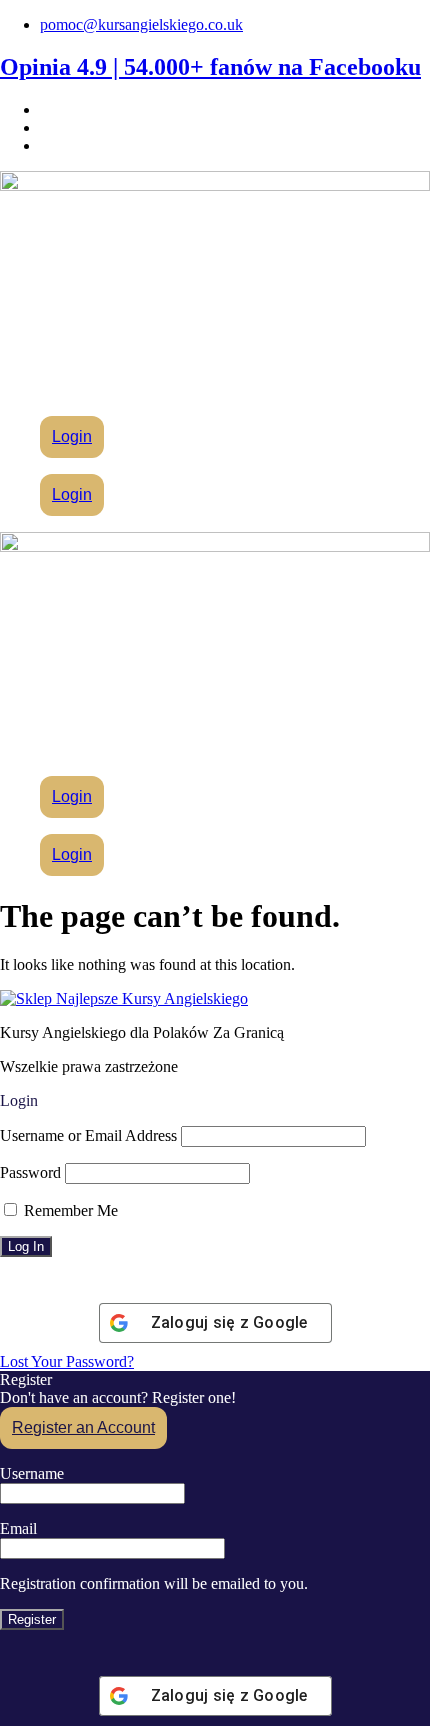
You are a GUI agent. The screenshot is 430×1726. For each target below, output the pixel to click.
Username (32, 1473)
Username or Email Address (88, 1135)
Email (18, 1528)
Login (72, 436)
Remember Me (69, 1210)
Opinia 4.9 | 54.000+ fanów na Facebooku (210, 67)
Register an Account (83, 1427)
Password (30, 1172)
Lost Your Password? (67, 1361)
